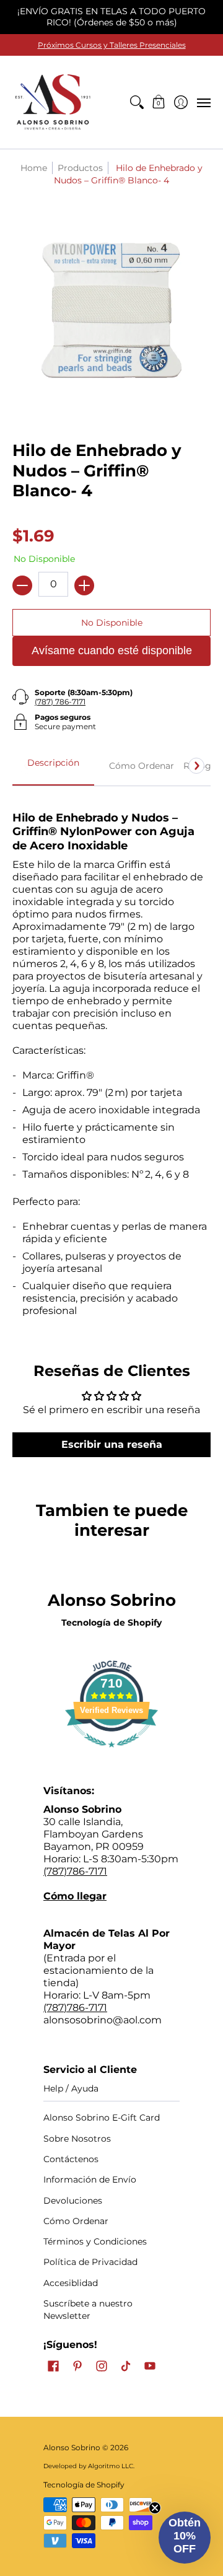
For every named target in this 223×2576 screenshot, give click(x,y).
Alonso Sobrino (72, 2447)
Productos (80, 168)
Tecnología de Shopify (111, 1623)
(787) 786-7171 (60, 702)
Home (34, 168)
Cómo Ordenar (76, 2221)
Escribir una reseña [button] (112, 1444)
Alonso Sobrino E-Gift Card (102, 2118)
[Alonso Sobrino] (53, 102)
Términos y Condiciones (95, 2241)
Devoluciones (73, 2201)
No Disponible (112, 623)
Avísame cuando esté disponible (112, 651)
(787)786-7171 (75, 1871)
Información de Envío (90, 2180)
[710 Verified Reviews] (111, 1754)
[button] (159, 102)
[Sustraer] (22, 585)
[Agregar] (84, 585)
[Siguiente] (196, 766)
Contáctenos (71, 2159)
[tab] (53, 766)
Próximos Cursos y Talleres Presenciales (112, 45)
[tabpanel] (111, 1059)
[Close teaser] (155, 2508)
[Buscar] (137, 102)
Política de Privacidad (90, 2262)
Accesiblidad (71, 2283)
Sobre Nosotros (77, 2139)
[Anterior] (27, 766)
